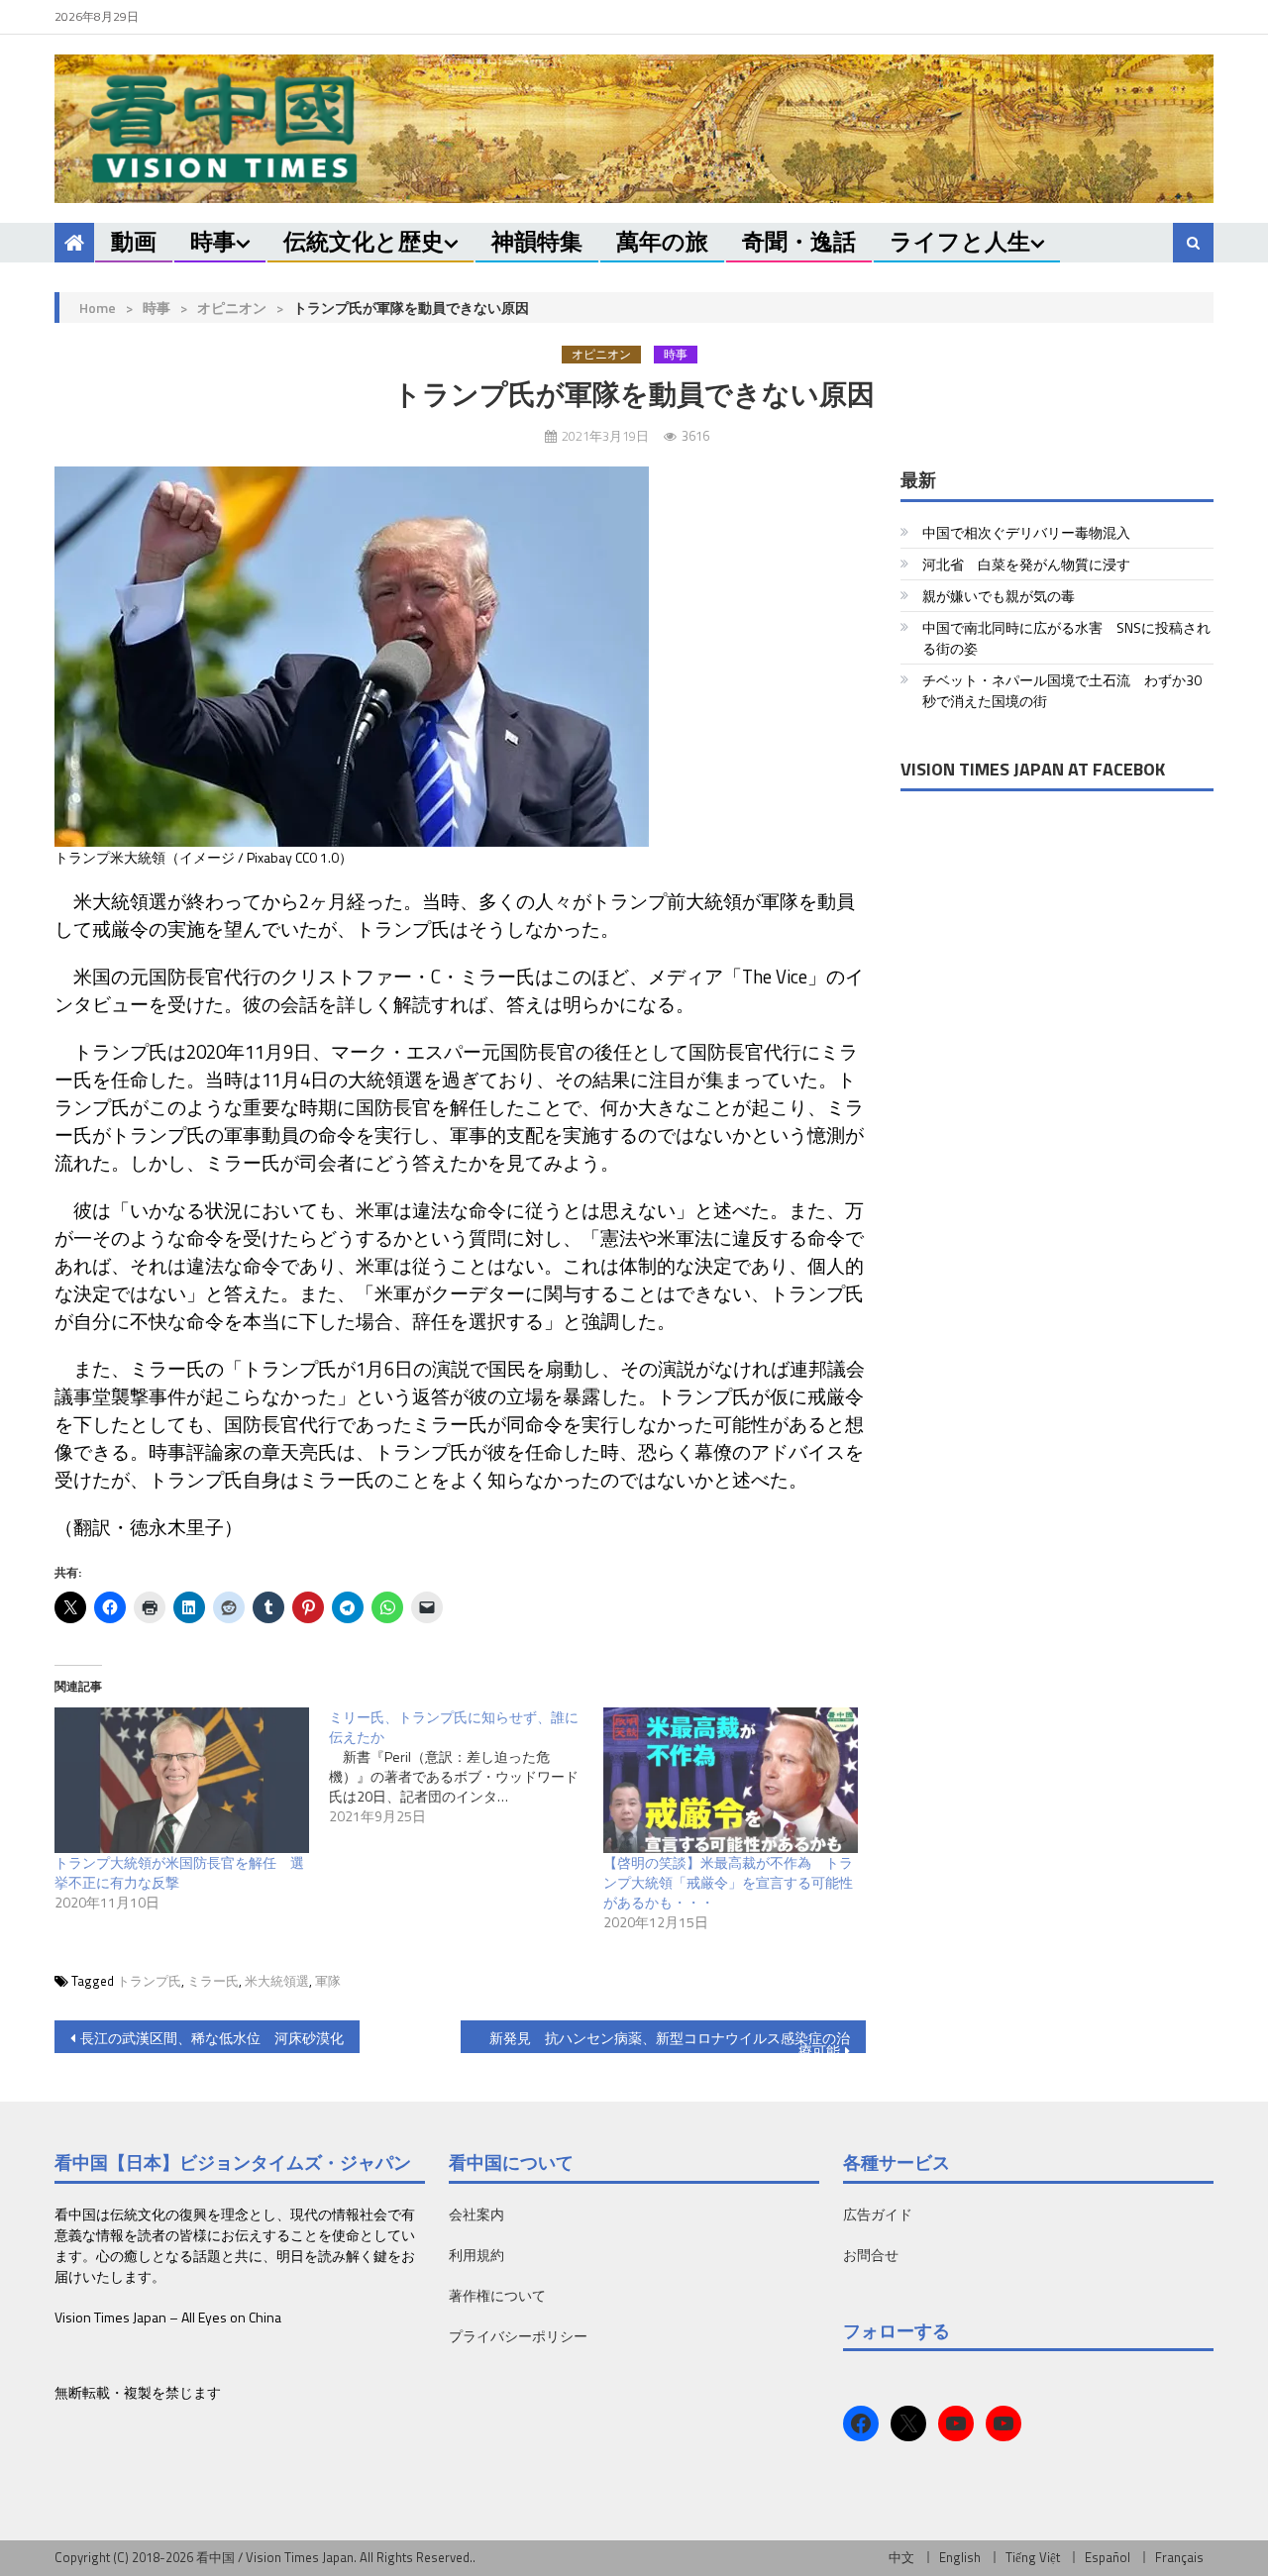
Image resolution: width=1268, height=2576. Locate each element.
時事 (213, 241)
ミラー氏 (213, 1981)
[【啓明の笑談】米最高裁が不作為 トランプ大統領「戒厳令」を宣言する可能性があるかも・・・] (731, 1780)
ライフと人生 (960, 241)
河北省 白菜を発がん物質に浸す (1026, 564)
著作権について (497, 2295)
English (960, 2557)
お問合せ (871, 2255)
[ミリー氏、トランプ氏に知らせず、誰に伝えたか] (466, 1767)
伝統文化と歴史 (364, 241)
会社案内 (476, 2214)
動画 (134, 241)
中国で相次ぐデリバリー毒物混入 (1026, 532)
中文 (901, 2557)
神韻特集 (537, 241)
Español (1108, 2557)
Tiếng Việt (1033, 2557)
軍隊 (328, 1981)
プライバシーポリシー (518, 2336)
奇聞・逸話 (799, 241)
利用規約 (476, 2255)
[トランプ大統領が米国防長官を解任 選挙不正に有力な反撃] (182, 1780)
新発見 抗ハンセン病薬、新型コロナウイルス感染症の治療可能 (670, 2040)
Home (98, 308)
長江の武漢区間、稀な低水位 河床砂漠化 (212, 2038)
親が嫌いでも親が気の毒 (999, 596)
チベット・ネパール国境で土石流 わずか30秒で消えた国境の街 (1062, 690)
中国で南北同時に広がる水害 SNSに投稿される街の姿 (1066, 638)
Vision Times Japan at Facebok (1033, 769)
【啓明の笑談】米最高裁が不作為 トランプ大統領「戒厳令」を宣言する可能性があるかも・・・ (728, 1882)
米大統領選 (277, 1981)
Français (1179, 2557)
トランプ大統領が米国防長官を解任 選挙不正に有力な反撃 (179, 1872)
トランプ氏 (149, 1981)
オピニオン (232, 308)
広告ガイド (878, 2214)
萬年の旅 (662, 241)
